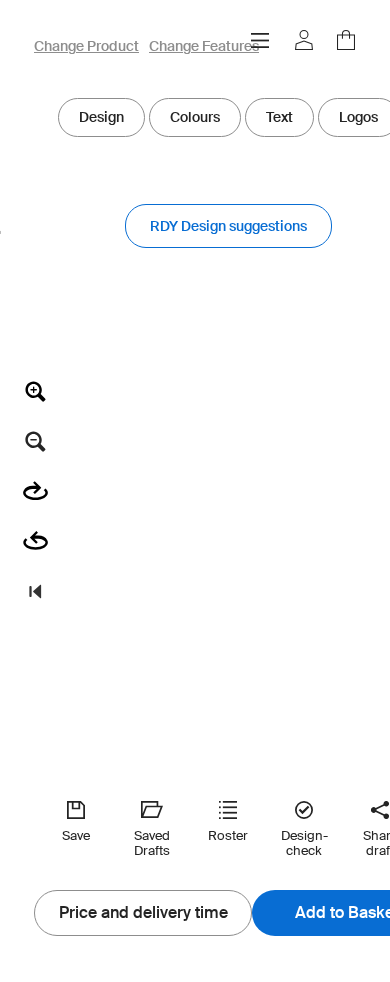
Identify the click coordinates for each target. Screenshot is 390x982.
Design (101, 117)
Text (279, 117)
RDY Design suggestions (228, 226)
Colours (195, 117)
